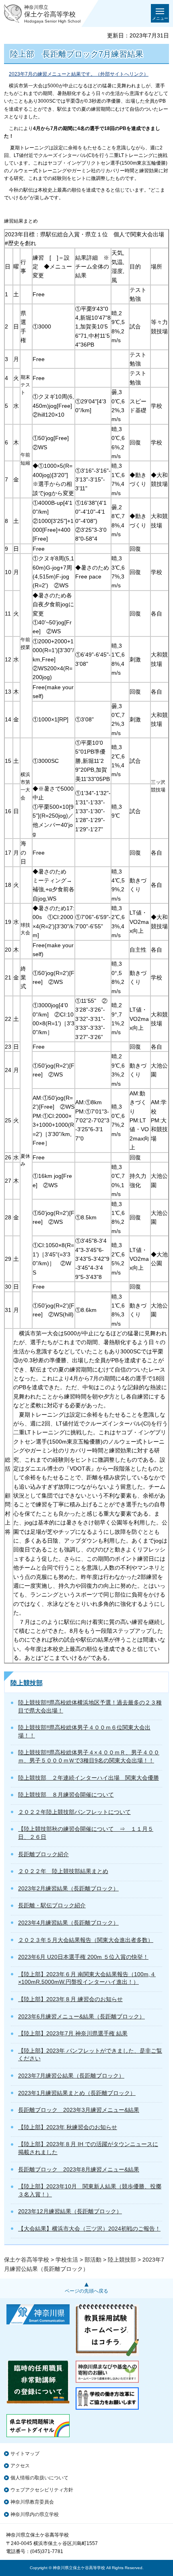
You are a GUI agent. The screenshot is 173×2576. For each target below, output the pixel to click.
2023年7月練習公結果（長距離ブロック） (71, 2076)
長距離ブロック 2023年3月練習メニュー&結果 (79, 2110)
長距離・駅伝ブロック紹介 (52, 1905)
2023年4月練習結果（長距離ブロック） (68, 1923)
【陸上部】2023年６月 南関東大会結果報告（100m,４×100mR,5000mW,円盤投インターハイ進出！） (87, 1978)
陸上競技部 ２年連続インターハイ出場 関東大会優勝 (89, 1778)
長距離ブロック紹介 (43, 1854)
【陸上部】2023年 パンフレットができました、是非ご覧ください (90, 2055)
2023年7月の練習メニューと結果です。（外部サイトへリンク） (79, 74)
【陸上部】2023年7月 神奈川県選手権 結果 (73, 2033)
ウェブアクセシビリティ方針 (42, 2490)
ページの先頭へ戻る (86, 2291)
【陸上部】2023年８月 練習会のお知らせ (70, 1999)
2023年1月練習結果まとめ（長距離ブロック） (77, 2093)
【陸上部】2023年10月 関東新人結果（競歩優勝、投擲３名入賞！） (90, 2190)
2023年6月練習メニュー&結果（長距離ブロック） (81, 2016)
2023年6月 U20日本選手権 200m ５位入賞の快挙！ (83, 1957)
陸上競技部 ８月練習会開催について (66, 1795)
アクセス (20, 2466)
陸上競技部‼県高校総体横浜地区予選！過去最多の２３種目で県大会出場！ (90, 1706)
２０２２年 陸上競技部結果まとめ (63, 1871)
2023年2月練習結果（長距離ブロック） (68, 1888)
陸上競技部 (27, 1683)
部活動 (93, 2260)
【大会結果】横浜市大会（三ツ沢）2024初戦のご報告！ (89, 2229)
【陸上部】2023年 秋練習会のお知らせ (68, 2127)
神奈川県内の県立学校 (35, 2514)
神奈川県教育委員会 (32, 2502)
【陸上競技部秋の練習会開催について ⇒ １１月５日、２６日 (86, 1833)
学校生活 (67, 2260)
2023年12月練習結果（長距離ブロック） (70, 2211)
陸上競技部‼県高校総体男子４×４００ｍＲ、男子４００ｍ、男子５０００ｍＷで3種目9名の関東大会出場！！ (89, 1756)
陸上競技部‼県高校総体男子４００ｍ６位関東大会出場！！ (84, 1731)
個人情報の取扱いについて (39, 2478)
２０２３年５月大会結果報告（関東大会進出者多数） (86, 1940)
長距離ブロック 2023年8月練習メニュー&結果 (79, 2169)
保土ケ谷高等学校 (27, 2260)
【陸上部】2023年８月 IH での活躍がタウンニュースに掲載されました (88, 2148)
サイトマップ (25, 2454)
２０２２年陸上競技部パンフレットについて (74, 1812)
